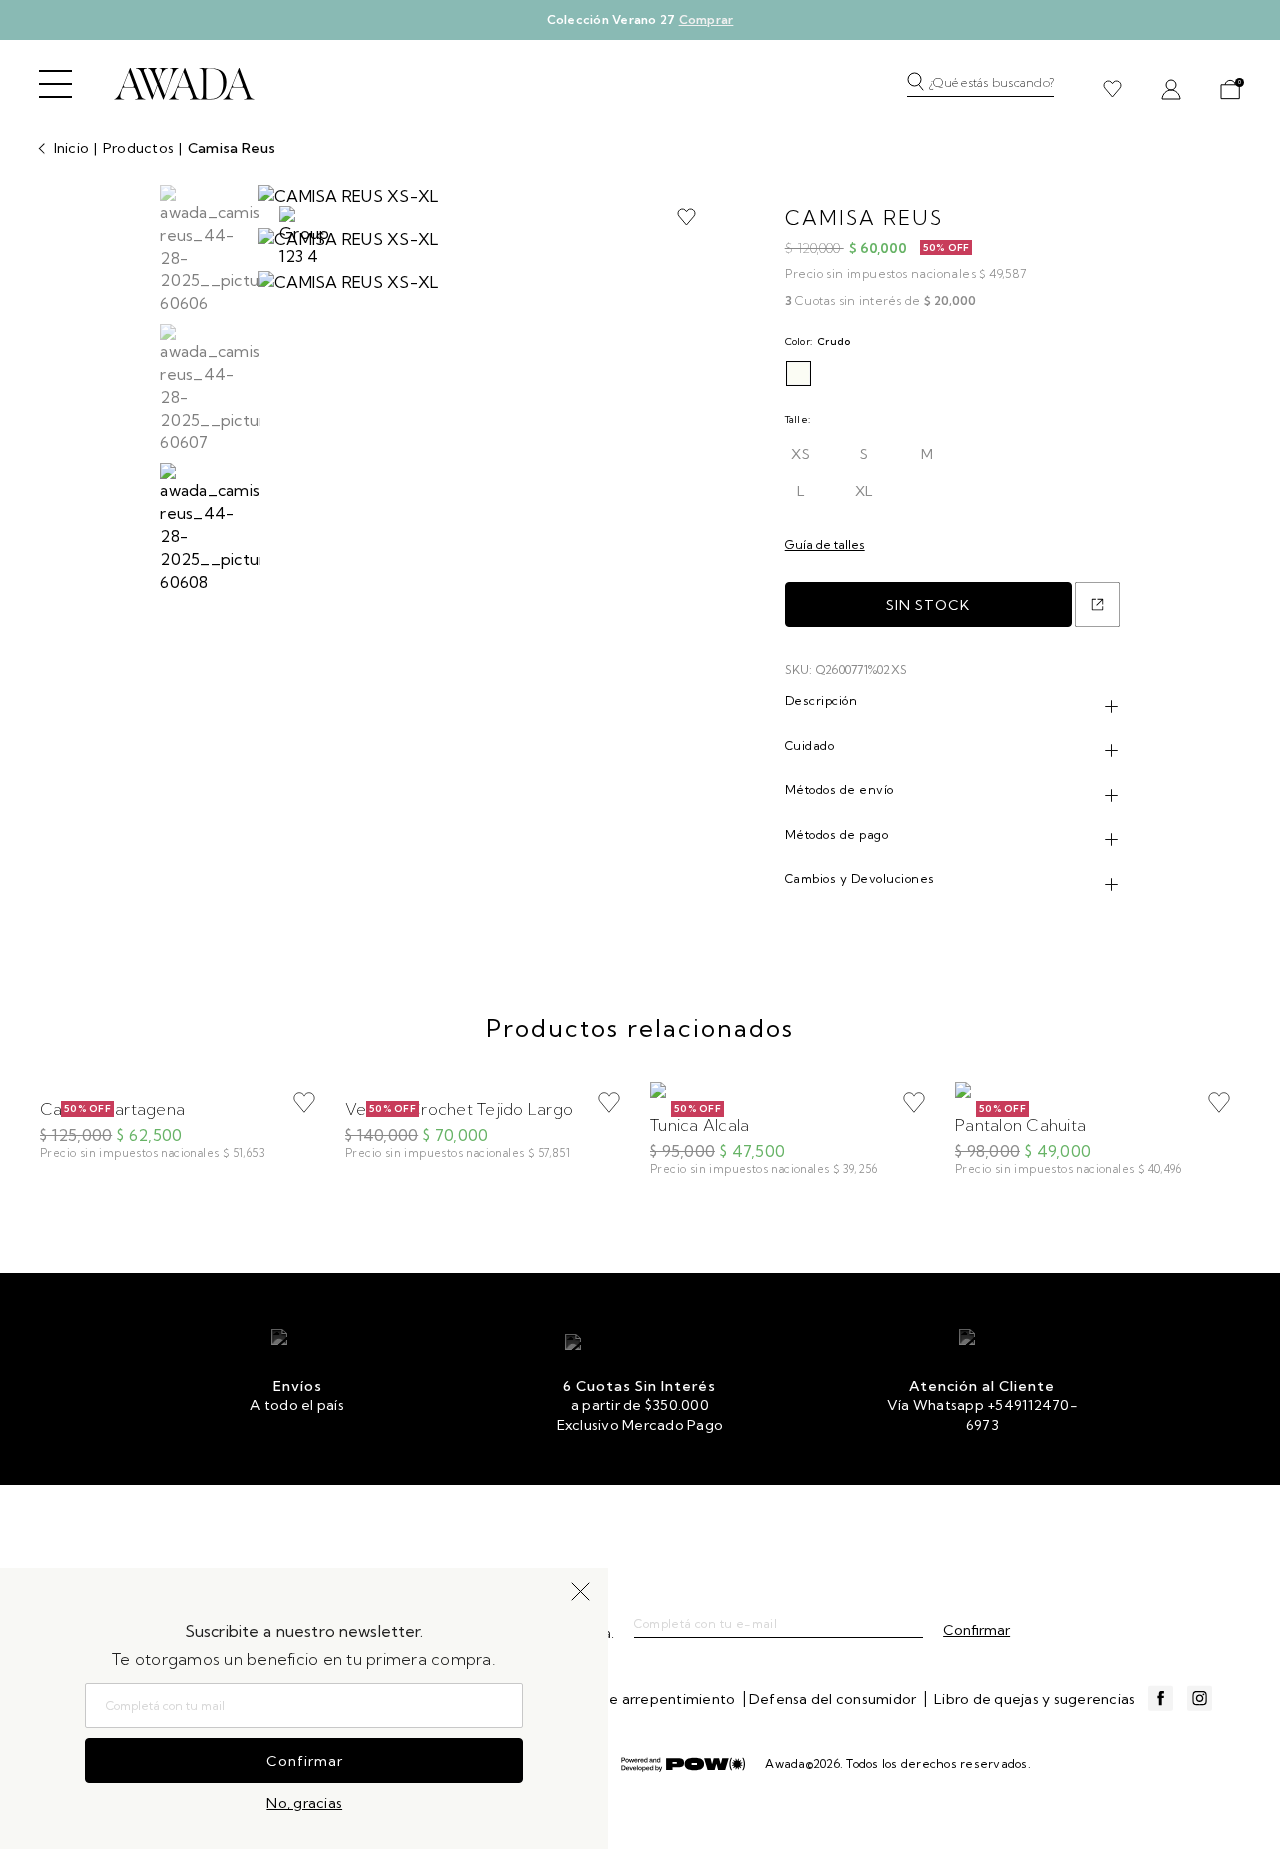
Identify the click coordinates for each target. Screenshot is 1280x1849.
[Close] (1243, 34)
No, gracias (304, 1803)
